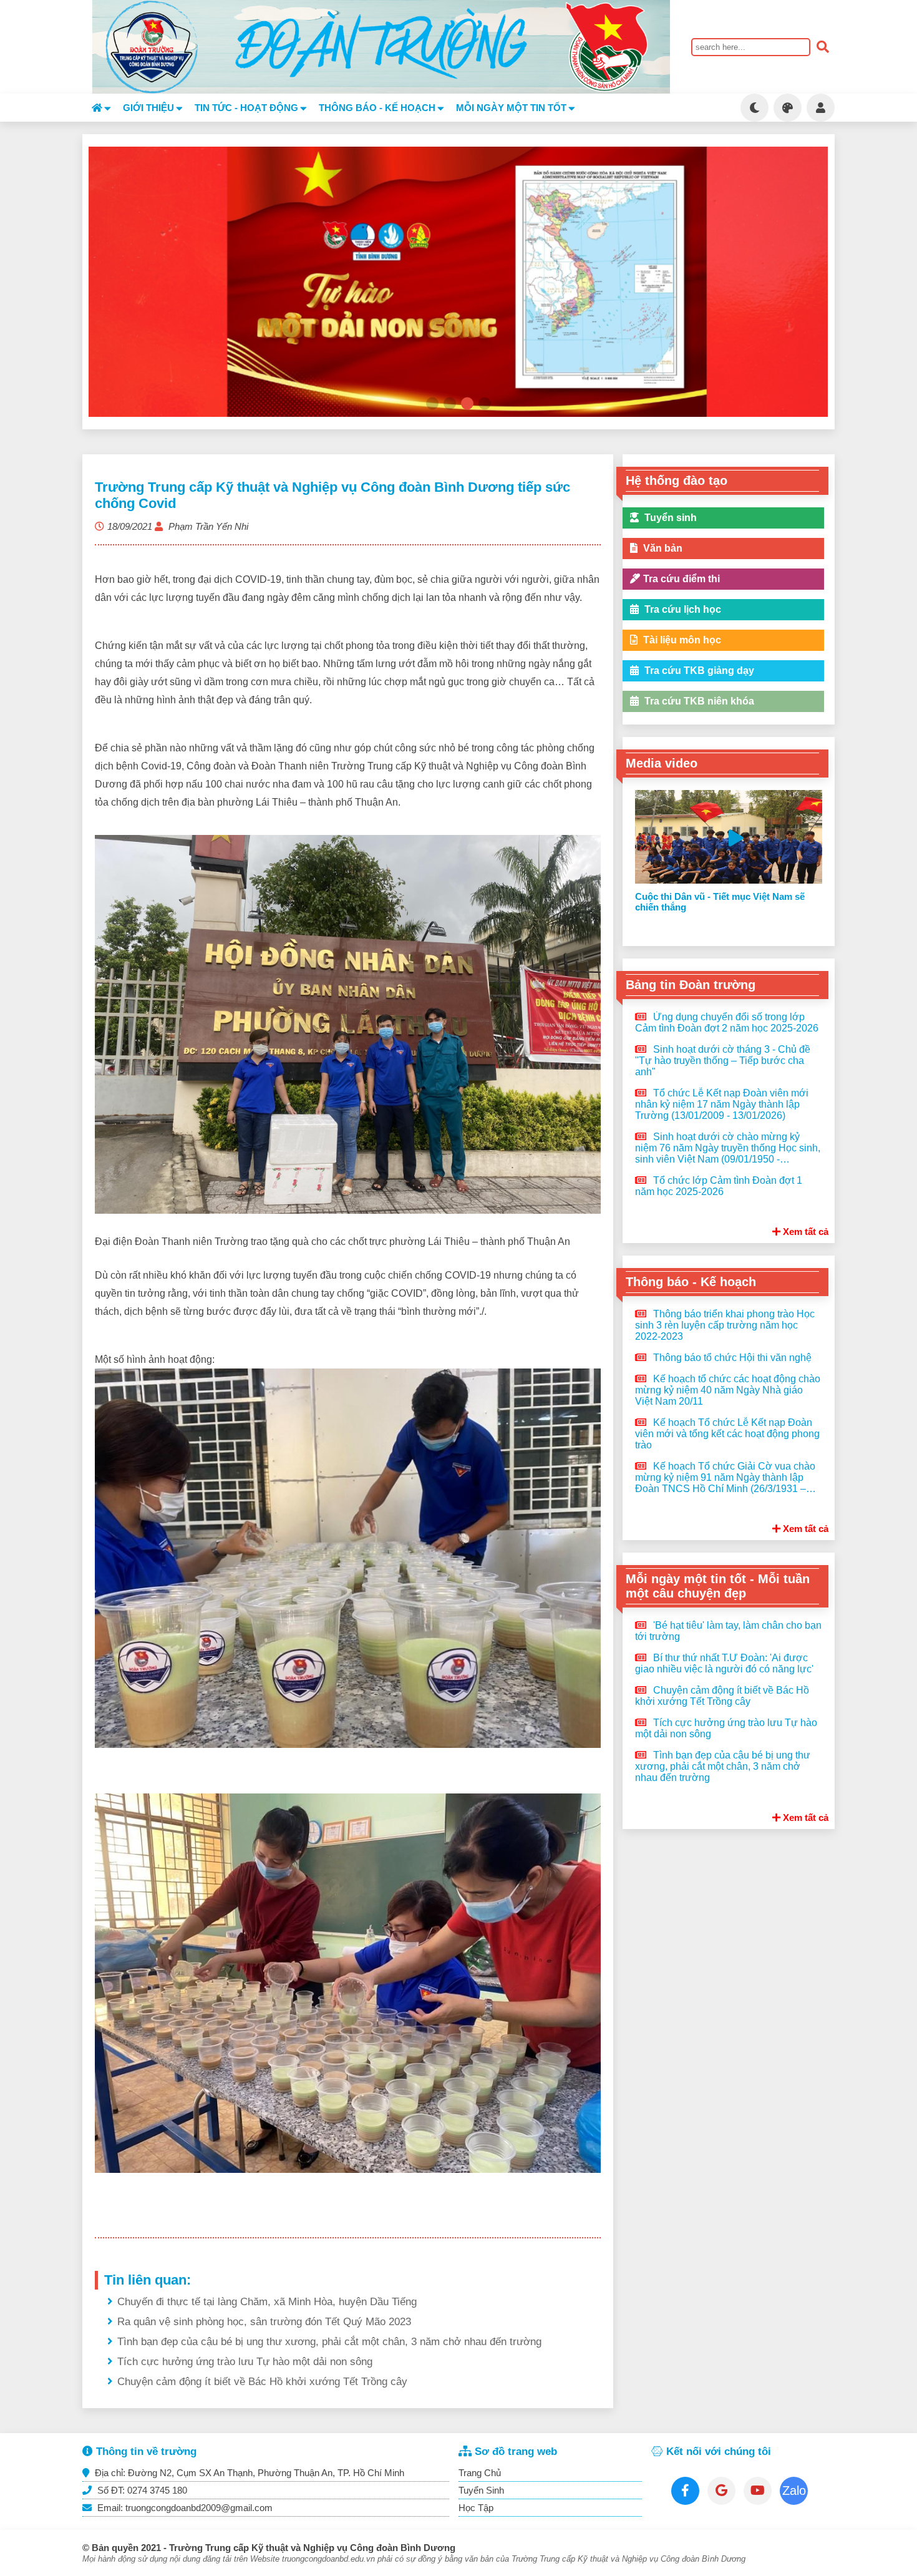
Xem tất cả (804, 1232)
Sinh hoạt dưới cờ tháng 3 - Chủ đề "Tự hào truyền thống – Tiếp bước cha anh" (723, 1061)
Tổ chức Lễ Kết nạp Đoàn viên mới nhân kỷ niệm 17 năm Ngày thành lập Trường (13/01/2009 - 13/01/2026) (722, 1104)
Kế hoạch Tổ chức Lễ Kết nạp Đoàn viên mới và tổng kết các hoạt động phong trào (727, 1434)
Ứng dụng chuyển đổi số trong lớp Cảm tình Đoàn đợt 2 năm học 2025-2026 (727, 1022)
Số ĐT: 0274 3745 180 (141, 2490)
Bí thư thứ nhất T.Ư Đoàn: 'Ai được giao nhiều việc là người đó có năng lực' (724, 1663)
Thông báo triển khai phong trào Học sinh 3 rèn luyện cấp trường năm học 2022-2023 (725, 1325)
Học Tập (476, 2508)
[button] (432, 404)
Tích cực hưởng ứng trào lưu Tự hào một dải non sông (245, 2362)
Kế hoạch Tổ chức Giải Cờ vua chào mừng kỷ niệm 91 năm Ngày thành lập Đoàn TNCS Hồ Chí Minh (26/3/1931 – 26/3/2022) (725, 1478)
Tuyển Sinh (481, 2490)
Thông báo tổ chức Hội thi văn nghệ (731, 1358)
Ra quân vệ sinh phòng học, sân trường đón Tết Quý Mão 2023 (264, 2322)
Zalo (794, 2491)
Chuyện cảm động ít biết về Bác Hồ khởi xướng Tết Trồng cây (262, 2382)
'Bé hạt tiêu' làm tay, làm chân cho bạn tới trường (728, 1631)
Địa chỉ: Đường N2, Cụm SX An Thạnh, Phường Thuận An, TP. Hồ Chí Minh (248, 2473)
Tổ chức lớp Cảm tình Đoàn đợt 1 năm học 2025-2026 (719, 1186)
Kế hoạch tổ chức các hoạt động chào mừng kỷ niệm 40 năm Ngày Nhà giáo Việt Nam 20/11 (728, 1390)
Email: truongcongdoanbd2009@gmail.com (184, 2508)
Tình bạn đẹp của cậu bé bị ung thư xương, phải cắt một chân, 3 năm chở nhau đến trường (329, 2342)
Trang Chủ (480, 2473)
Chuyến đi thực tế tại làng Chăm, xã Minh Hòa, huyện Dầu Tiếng (267, 2302)
